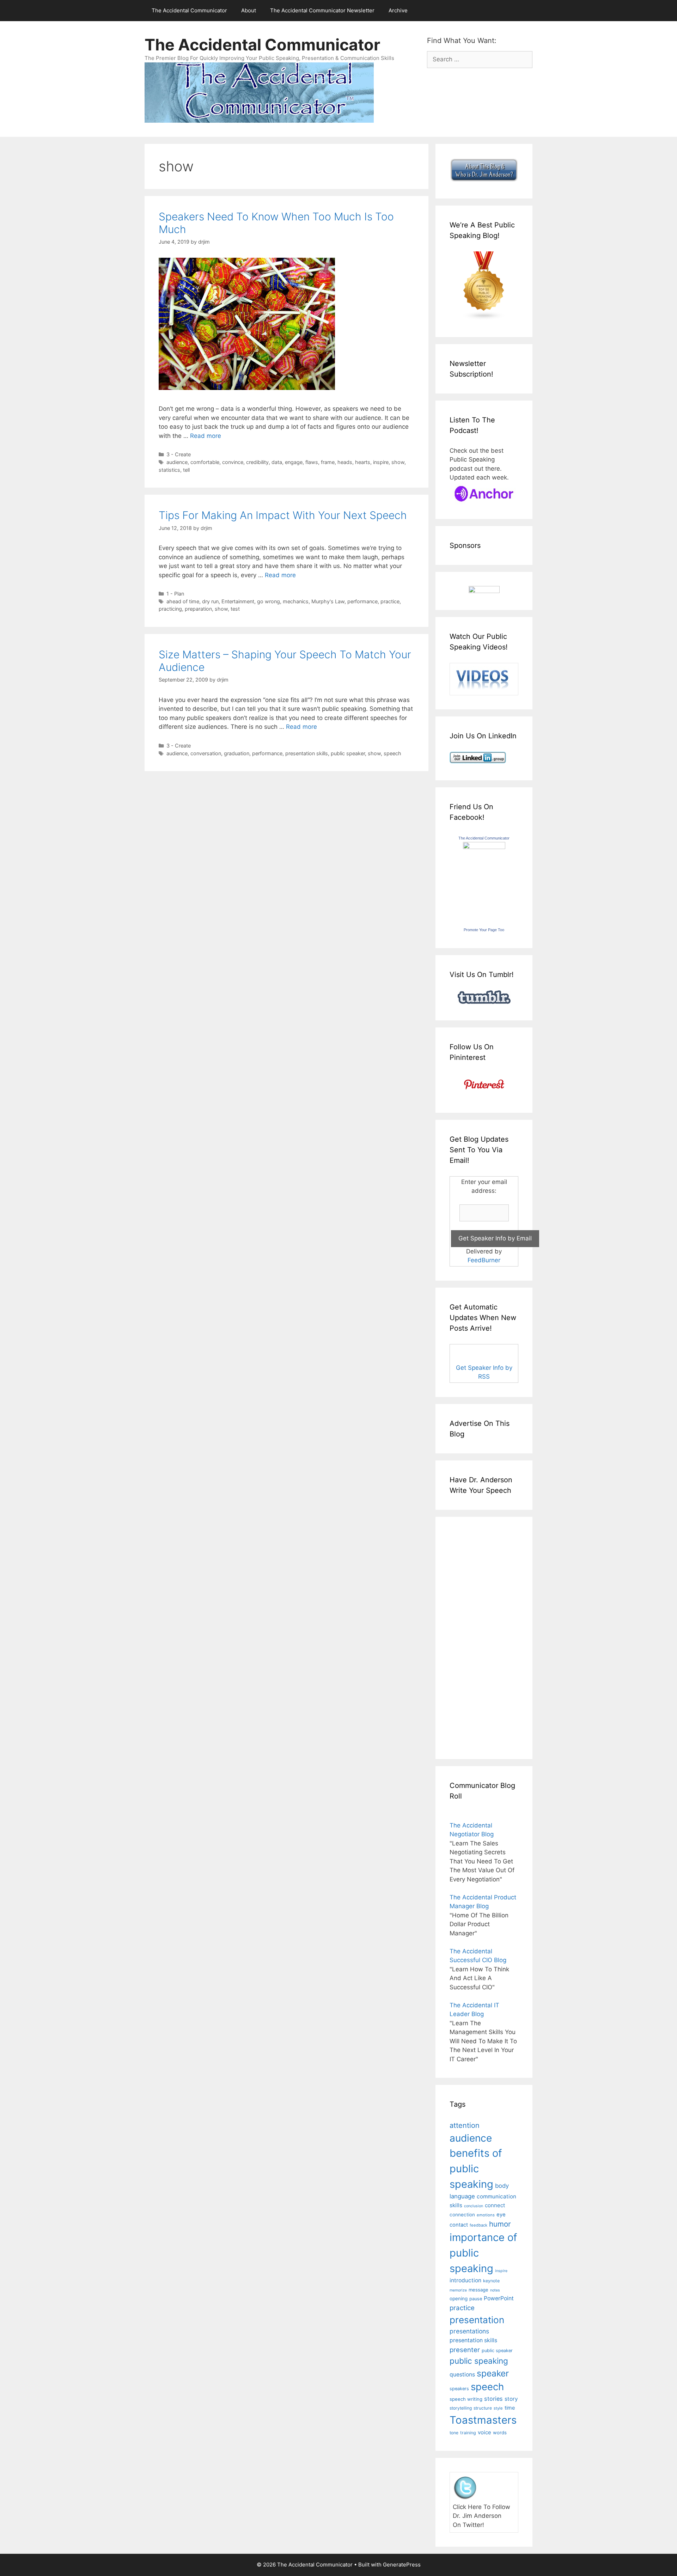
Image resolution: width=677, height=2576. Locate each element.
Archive (398, 10)
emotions (486, 2215)
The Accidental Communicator (189, 10)
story (511, 2399)
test (235, 609)
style (498, 2408)
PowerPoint (499, 2298)
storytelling (461, 2408)
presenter (465, 2350)
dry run (210, 601)
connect (495, 2205)
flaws (312, 462)
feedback (478, 2225)
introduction (465, 2280)
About (249, 10)
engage (294, 462)
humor (500, 2224)
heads (345, 462)
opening (459, 2299)
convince (233, 462)
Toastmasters (483, 2420)
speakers (459, 2389)
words (500, 2432)
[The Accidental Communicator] (484, 847)
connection (462, 2215)
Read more (206, 436)
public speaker (348, 753)
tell (186, 470)
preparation (198, 609)
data (277, 462)
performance (362, 601)
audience (177, 462)
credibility (257, 462)
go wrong (269, 601)
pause (476, 2299)
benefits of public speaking (476, 2168)
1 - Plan (175, 594)
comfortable (205, 462)
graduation (237, 753)
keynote (491, 2281)
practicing (170, 609)
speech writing (466, 2399)
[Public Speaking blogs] (484, 318)
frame (328, 462)
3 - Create (179, 454)
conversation (206, 753)
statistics (169, 470)
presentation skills (307, 753)
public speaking (479, 2361)
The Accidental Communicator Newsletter (322, 10)
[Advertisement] (471, 1637)
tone (454, 2433)
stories (493, 2399)
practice (390, 601)
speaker (493, 2373)
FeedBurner (484, 1260)
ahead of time (183, 601)
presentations (469, 2331)
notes (495, 2290)
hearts (363, 462)
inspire (381, 462)
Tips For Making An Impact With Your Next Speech (283, 515)
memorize (458, 2290)
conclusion (474, 2206)
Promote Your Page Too (484, 930)
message (478, 2290)
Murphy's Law (328, 601)
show (398, 462)
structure (483, 2408)
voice (484, 2432)
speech (392, 753)
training (468, 2433)
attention (465, 2125)
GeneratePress (402, 2565)
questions (462, 2374)
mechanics (296, 601)
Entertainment (238, 601)
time (510, 2408)
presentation (477, 2320)
